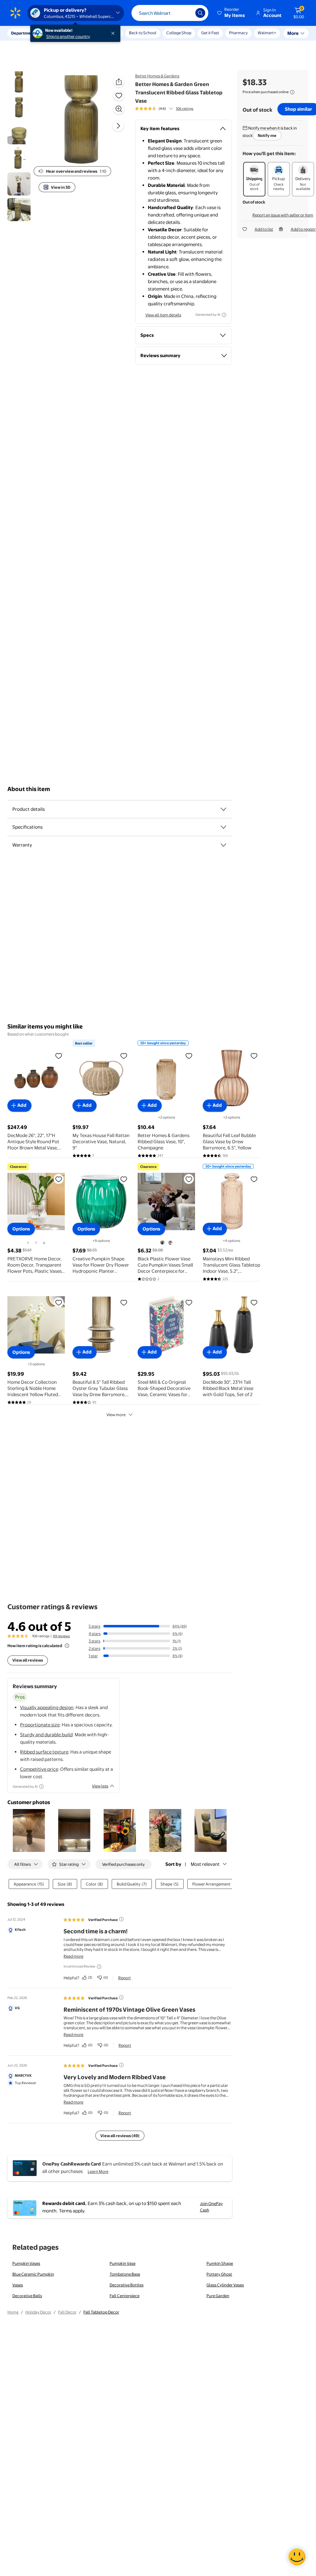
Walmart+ (238, 33)
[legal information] (292, 92)
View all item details (163, 315)
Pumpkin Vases (26, 2263)
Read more (73, 1956)
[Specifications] (223, 827)
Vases (18, 2285)
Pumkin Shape (220, 2263)
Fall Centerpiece (125, 2296)
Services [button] (62, 33)
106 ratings (185, 109)
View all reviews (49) (120, 2136)
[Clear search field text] (186, 13)
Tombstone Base (125, 2274)
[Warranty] (223, 845)
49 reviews (61, 1636)
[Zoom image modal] (119, 109)
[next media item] (118, 126)
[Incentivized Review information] (99, 1967)
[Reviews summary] (171, 109)
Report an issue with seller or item (283, 215)
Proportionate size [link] (40, 1725)
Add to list (264, 229)
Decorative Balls (27, 2296)
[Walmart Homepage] (15, 13)
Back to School (143, 33)
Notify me (267, 135)
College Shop (179, 33)
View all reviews (28, 1660)
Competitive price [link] (39, 1769)
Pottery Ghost (219, 2274)
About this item (29, 789)
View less (100, 1786)
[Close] (114, 33)
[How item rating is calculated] (67, 1646)
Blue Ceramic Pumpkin (33, 2274)
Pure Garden (218, 2296)
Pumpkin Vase (123, 2263)
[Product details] (223, 809)
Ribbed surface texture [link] (44, 1752)
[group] (164, 109)
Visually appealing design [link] (47, 1707)
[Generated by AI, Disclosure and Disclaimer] (224, 315)
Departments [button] (24, 33)
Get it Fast (210, 33)
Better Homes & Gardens (157, 76)
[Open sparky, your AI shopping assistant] (297, 2557)
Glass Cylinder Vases (225, 2285)
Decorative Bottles (127, 2285)
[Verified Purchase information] (121, 1919)
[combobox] (170, 13)
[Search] (200, 13)
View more (116, 1415)
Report (125, 1978)
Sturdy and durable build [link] (46, 1735)
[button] (231, 13)
